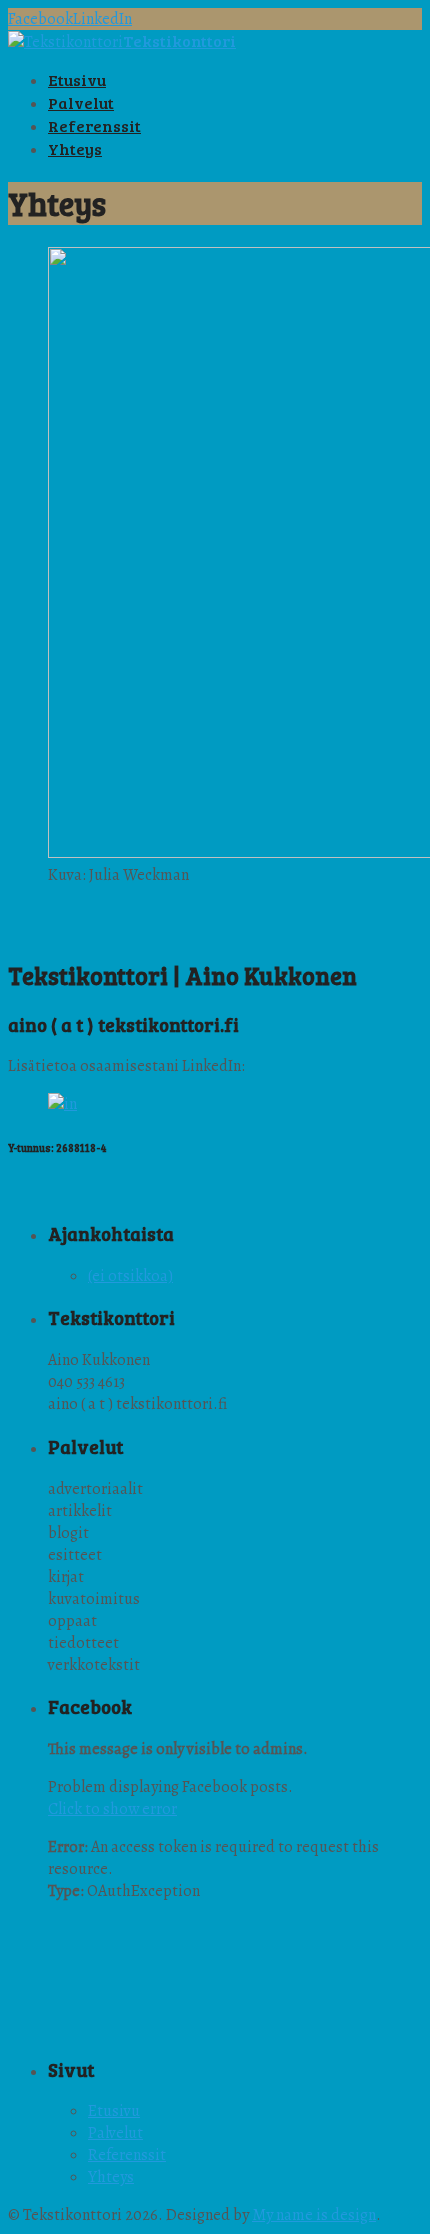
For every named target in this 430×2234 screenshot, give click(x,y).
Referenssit (127, 2155)
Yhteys (111, 2177)
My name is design (314, 2215)
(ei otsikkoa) (130, 1276)
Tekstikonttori (179, 40)
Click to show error (112, 1809)
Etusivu (114, 2111)
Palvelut (115, 2133)
